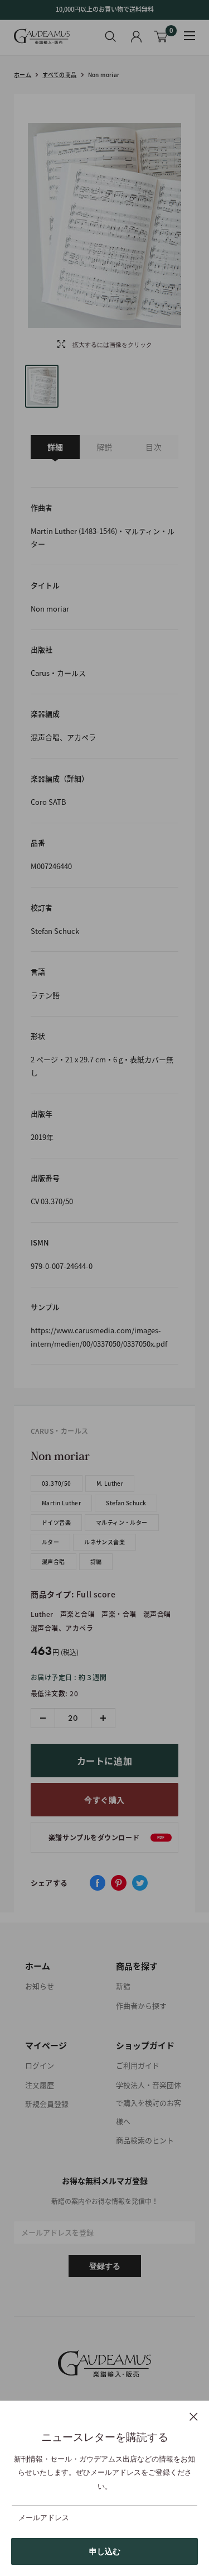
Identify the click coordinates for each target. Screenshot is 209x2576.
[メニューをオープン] (189, 36)
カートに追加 (105, 1761)
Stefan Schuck (126, 1503)
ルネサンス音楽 (104, 1542)
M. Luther (110, 1483)
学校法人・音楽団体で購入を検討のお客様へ (149, 2103)
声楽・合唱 (119, 1614)
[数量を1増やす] (103, 1718)
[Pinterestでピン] (119, 1883)
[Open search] (111, 36)
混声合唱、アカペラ (62, 1628)
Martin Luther (61, 1503)
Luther (42, 1614)
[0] (161, 37)
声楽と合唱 (77, 1614)
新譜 (123, 1986)
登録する (105, 2266)
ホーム (23, 75)
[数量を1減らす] (43, 1718)
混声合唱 (54, 1561)
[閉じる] (194, 2416)
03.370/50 (57, 1483)
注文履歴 (40, 2085)
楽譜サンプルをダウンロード (107, 1838)
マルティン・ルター (122, 1522)
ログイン (40, 2065)
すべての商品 (59, 75)
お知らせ (40, 1986)
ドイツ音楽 (56, 1522)
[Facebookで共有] (98, 1883)
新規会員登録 (47, 2104)
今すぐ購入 (104, 1800)
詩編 (96, 1561)
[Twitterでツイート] (140, 1883)
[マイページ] (136, 37)
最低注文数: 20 (54, 1694)
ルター (50, 1542)
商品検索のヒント (145, 2140)
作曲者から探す (141, 2005)
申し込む (105, 2551)
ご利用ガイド (138, 2065)
